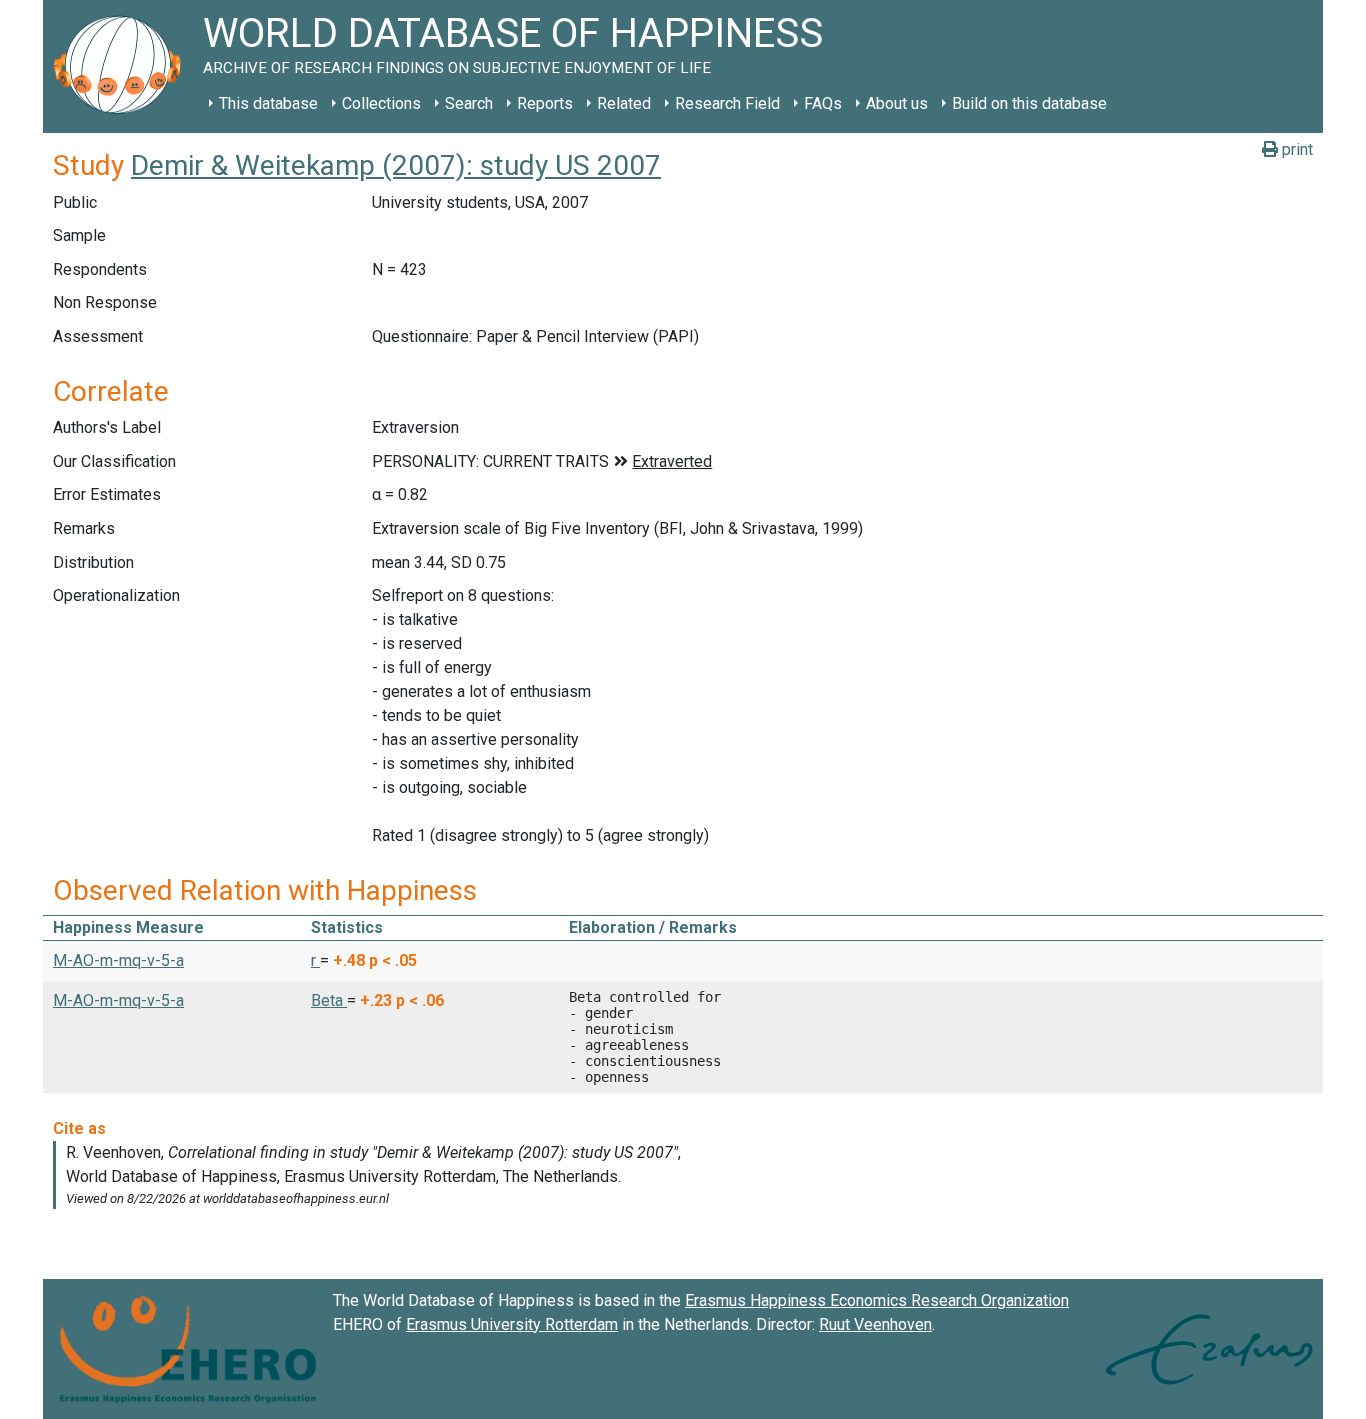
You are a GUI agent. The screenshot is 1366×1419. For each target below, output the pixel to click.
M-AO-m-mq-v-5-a (118, 960)
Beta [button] (329, 1000)
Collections (381, 103)
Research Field (727, 103)
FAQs (823, 103)
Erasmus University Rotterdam (512, 1324)
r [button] (315, 960)
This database (268, 103)
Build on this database (1029, 103)
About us (897, 103)
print (1295, 149)
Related (624, 103)
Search (469, 103)
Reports (545, 103)
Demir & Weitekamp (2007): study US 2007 (396, 165)
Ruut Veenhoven (875, 1324)
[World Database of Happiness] (123, 66)
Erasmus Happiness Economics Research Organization (877, 1300)
